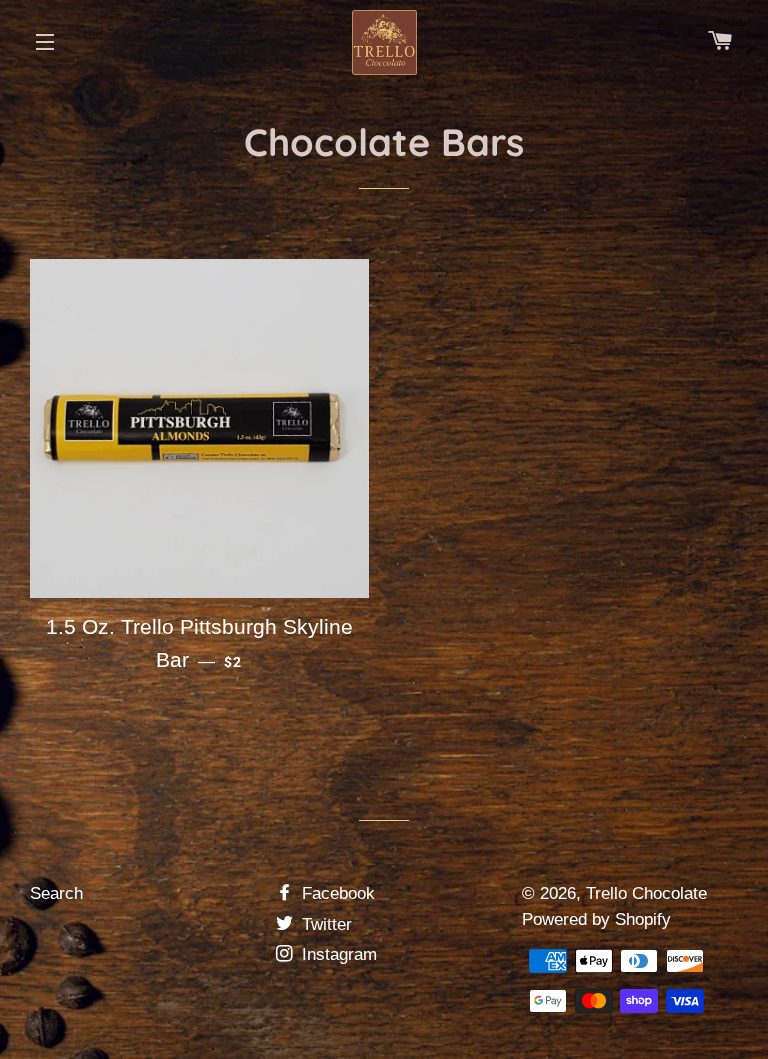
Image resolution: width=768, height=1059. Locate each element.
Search (56, 893)
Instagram (337, 954)
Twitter (324, 924)
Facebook (336, 893)
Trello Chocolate (646, 893)
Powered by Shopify (596, 919)
